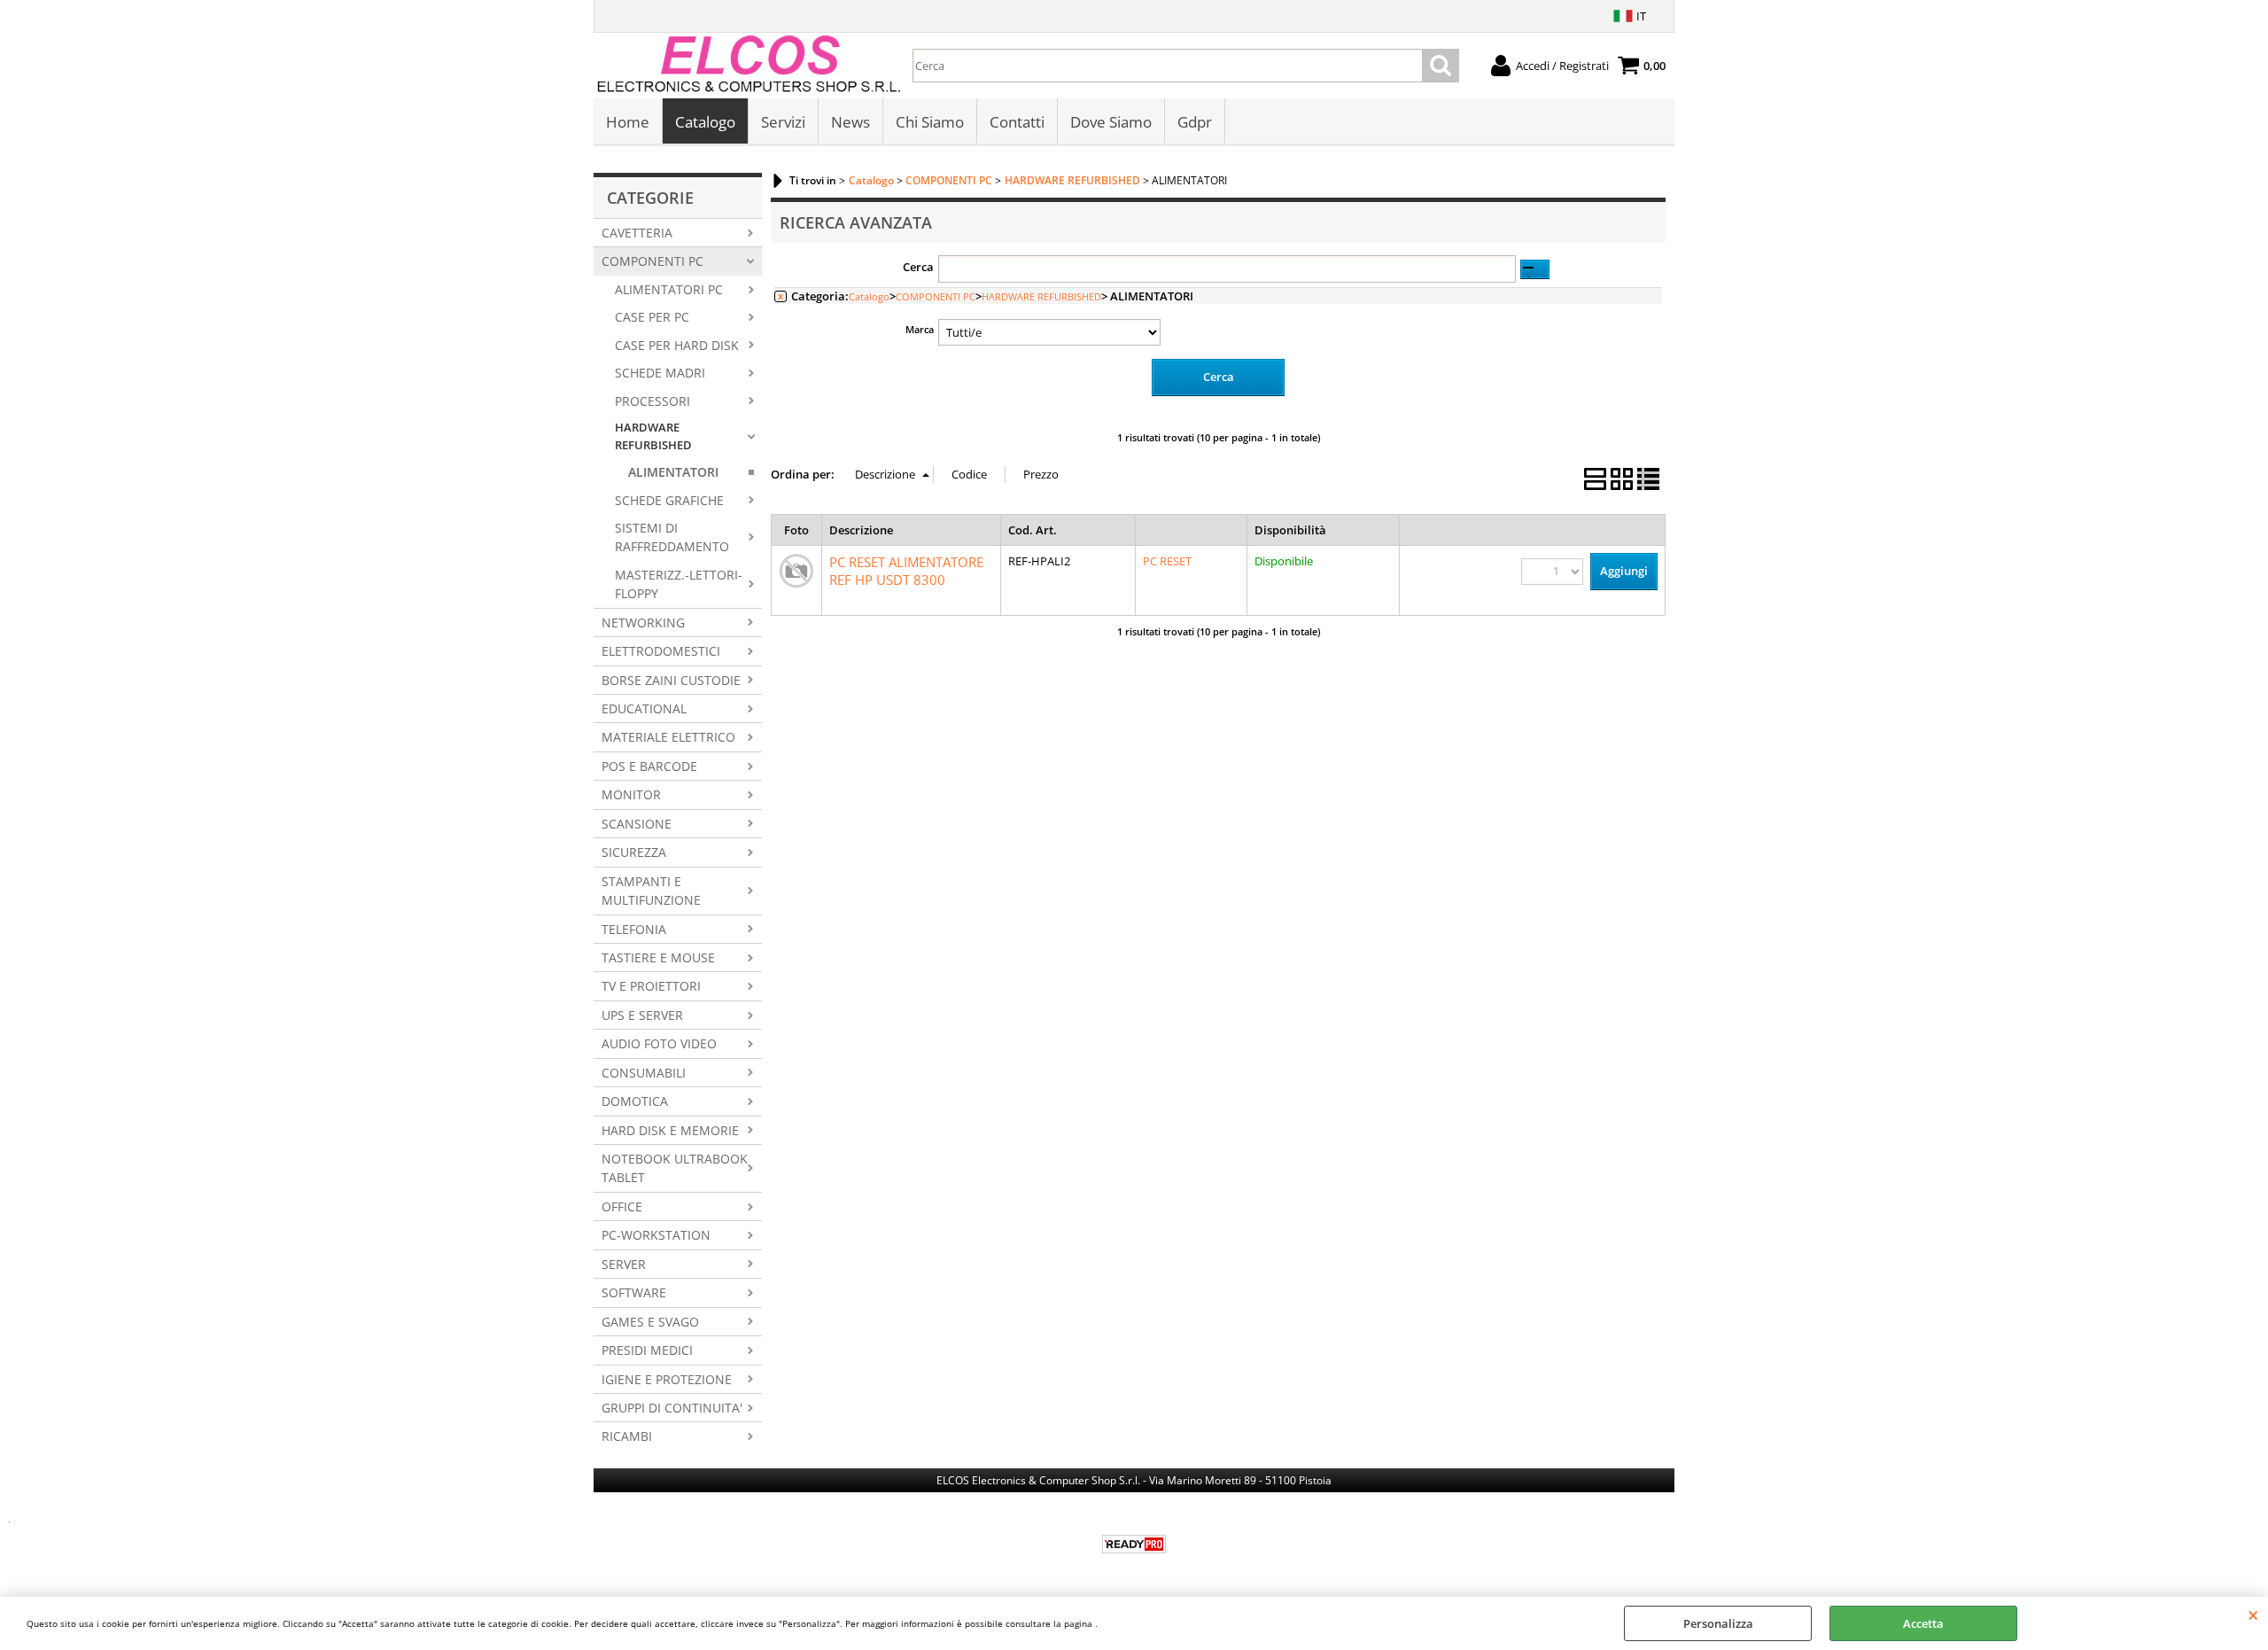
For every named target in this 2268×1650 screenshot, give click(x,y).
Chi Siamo (930, 122)
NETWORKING (643, 623)
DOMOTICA (635, 1101)
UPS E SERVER (642, 1015)
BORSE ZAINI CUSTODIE (671, 680)
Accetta (1923, 1623)
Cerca (918, 267)
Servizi (783, 122)
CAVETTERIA (637, 233)
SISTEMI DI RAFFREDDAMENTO (672, 537)
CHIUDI (2253, 1615)
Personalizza (1718, 1623)
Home (628, 122)
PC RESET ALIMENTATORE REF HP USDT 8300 (906, 571)
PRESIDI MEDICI (647, 1350)
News (850, 122)
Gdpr (1195, 122)
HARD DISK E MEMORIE (670, 1130)
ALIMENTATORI (673, 472)
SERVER (624, 1264)
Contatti (1017, 122)
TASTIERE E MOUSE (658, 957)
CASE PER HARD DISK (677, 345)
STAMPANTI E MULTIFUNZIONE (651, 891)
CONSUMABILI (644, 1073)
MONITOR (631, 794)
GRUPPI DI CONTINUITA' (672, 1408)
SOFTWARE (634, 1292)
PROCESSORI (652, 401)
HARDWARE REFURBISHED (653, 436)
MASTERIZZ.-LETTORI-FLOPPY (679, 584)
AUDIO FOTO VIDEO (659, 1043)
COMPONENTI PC (652, 261)
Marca (920, 329)
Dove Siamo (1111, 122)
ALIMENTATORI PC (669, 289)
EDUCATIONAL (644, 708)
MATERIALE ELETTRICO (668, 737)
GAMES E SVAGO (650, 1322)
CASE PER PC (652, 317)
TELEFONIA (634, 929)
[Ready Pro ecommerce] (1134, 1544)
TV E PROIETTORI (651, 986)
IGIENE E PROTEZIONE (667, 1379)
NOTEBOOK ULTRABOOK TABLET (675, 1168)
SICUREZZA (634, 852)
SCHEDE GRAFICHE (669, 500)
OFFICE (622, 1206)
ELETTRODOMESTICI (661, 651)
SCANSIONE (637, 824)
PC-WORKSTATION (656, 1235)
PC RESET (1167, 561)
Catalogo (705, 122)
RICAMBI (627, 1436)
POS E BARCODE (649, 766)
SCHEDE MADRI (660, 373)
